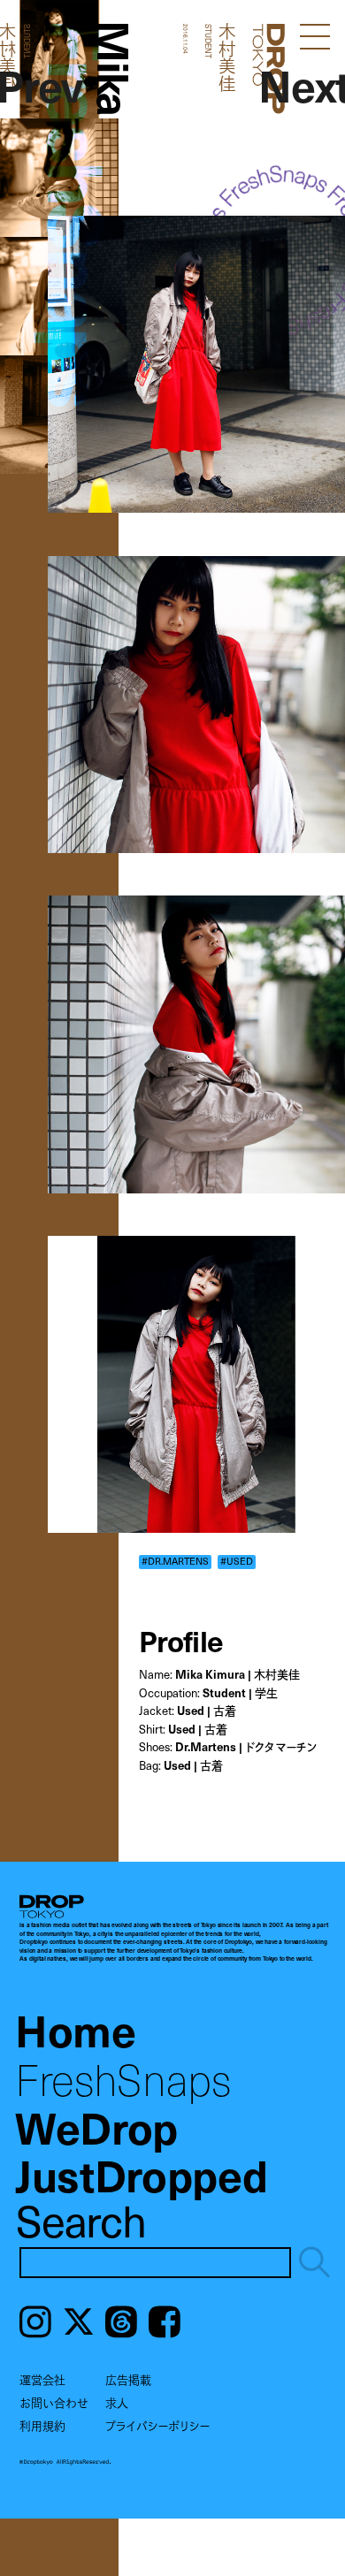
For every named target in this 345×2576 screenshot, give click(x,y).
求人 (117, 2403)
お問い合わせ (54, 2403)
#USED (237, 1561)
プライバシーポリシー (157, 2426)
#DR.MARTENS (175, 1561)
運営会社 (42, 2380)
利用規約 (42, 2426)
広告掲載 (128, 2380)
